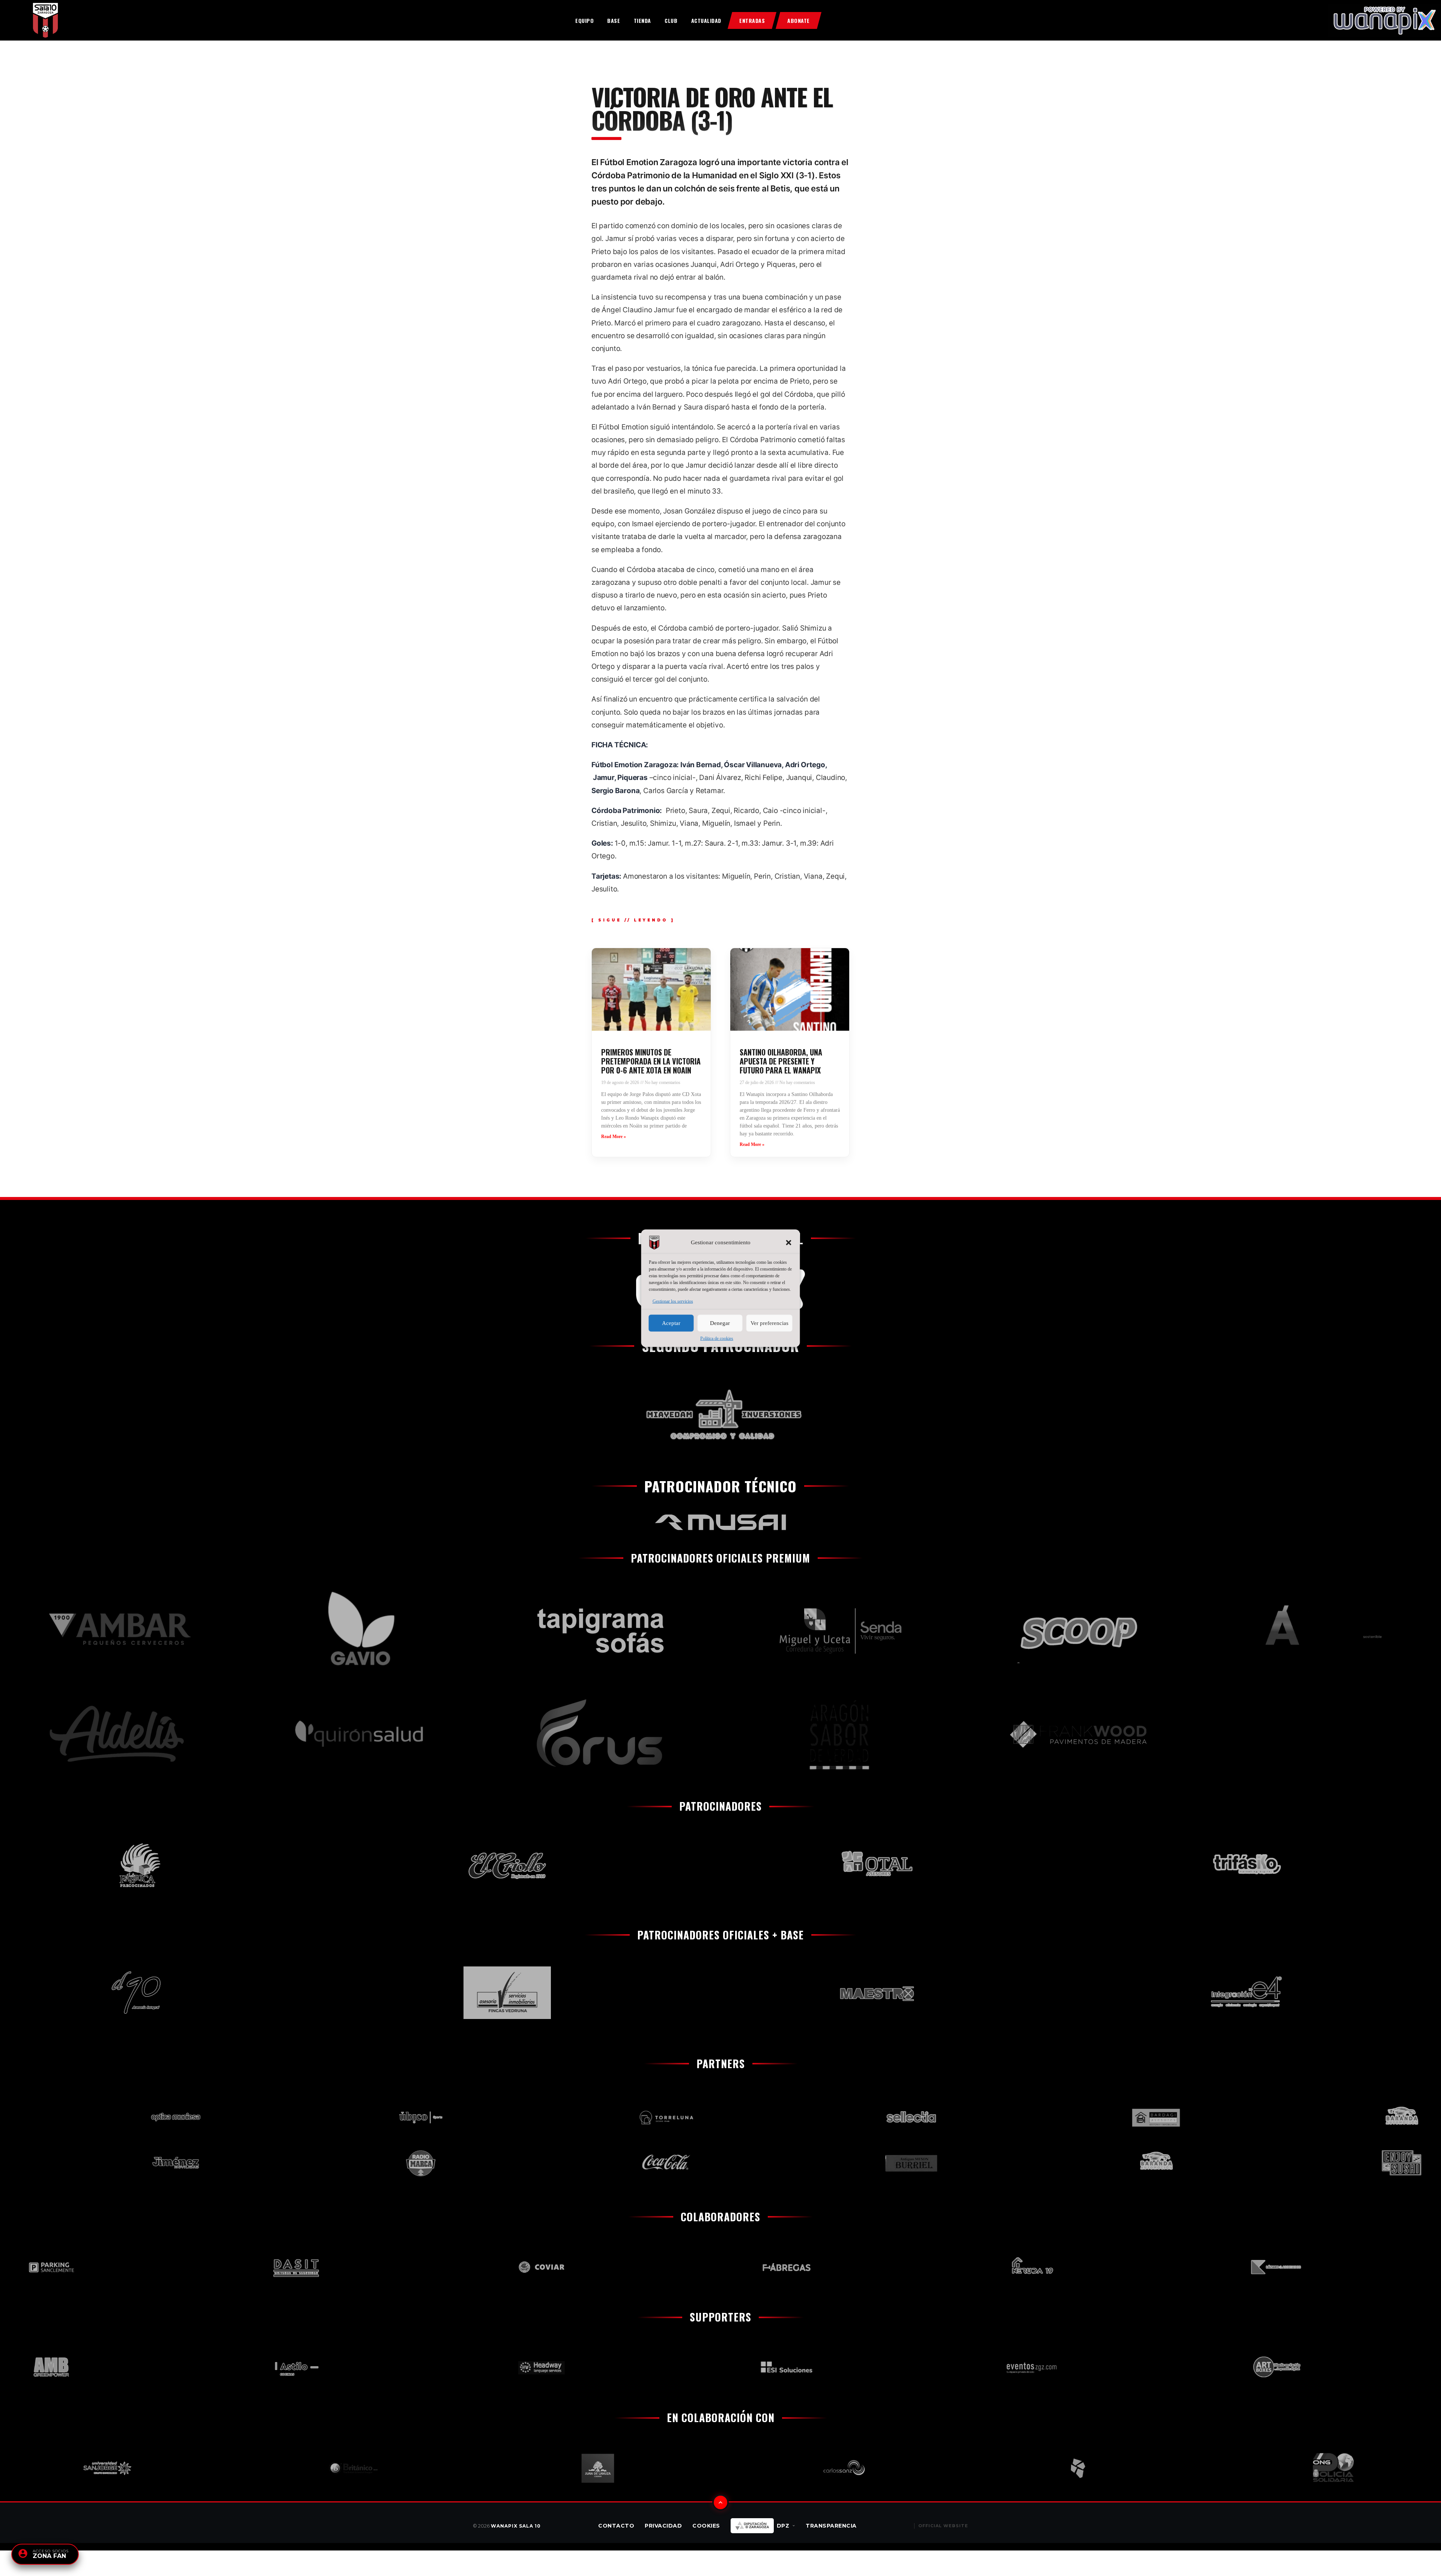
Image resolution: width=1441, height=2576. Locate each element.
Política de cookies (717, 1338)
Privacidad (663, 2526)
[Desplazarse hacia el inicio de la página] (720, 2502)
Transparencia (831, 2526)
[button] (789, 1242)
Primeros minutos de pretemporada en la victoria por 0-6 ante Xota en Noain (651, 1061)
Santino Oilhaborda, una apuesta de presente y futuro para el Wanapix (781, 1061)
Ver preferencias (769, 1323)
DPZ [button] (783, 2526)
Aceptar (671, 1323)
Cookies (706, 2526)
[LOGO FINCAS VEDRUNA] (254, 1993)
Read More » (614, 1137)
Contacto (616, 2526)
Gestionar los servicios (673, 1301)
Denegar (720, 1323)
